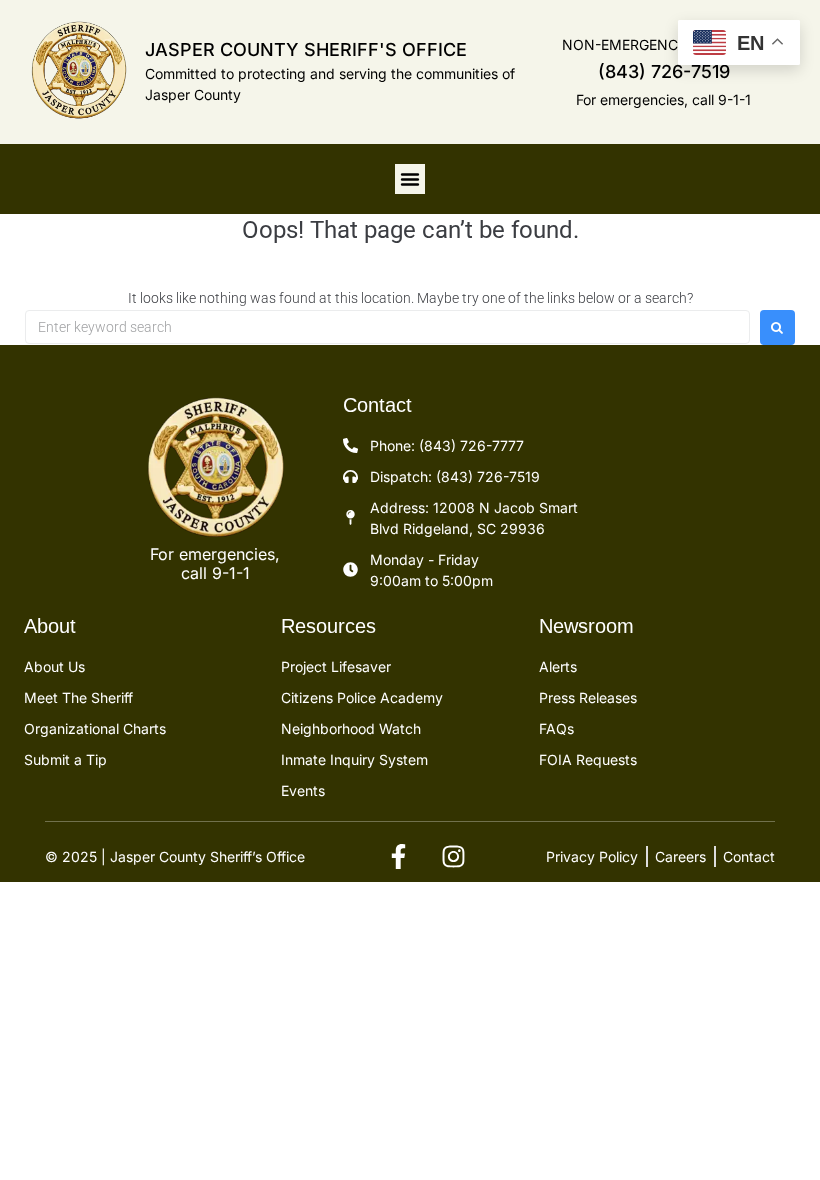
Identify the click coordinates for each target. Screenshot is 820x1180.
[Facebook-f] (398, 857)
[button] (410, 179)
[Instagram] (453, 857)
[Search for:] (387, 327)
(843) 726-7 (649, 71)
